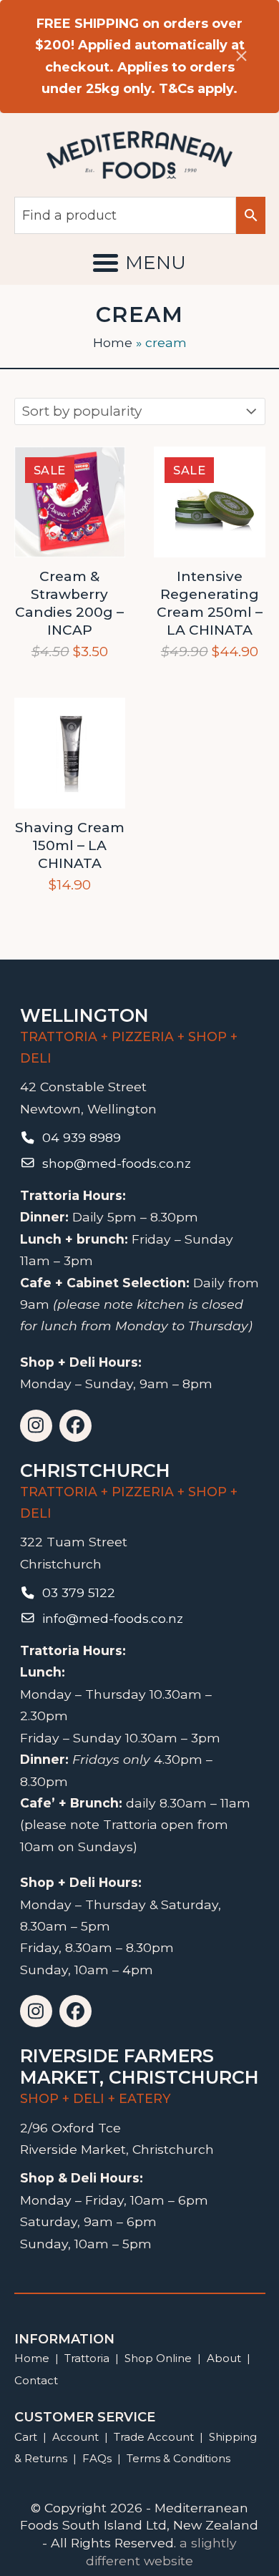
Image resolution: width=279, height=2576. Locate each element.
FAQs (97, 2458)
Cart (26, 2437)
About (224, 2358)
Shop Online (160, 2358)
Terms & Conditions (178, 2458)
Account (75, 2437)
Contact (36, 2380)
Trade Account (154, 2437)
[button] (139, 263)
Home (113, 342)
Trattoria (87, 2358)
